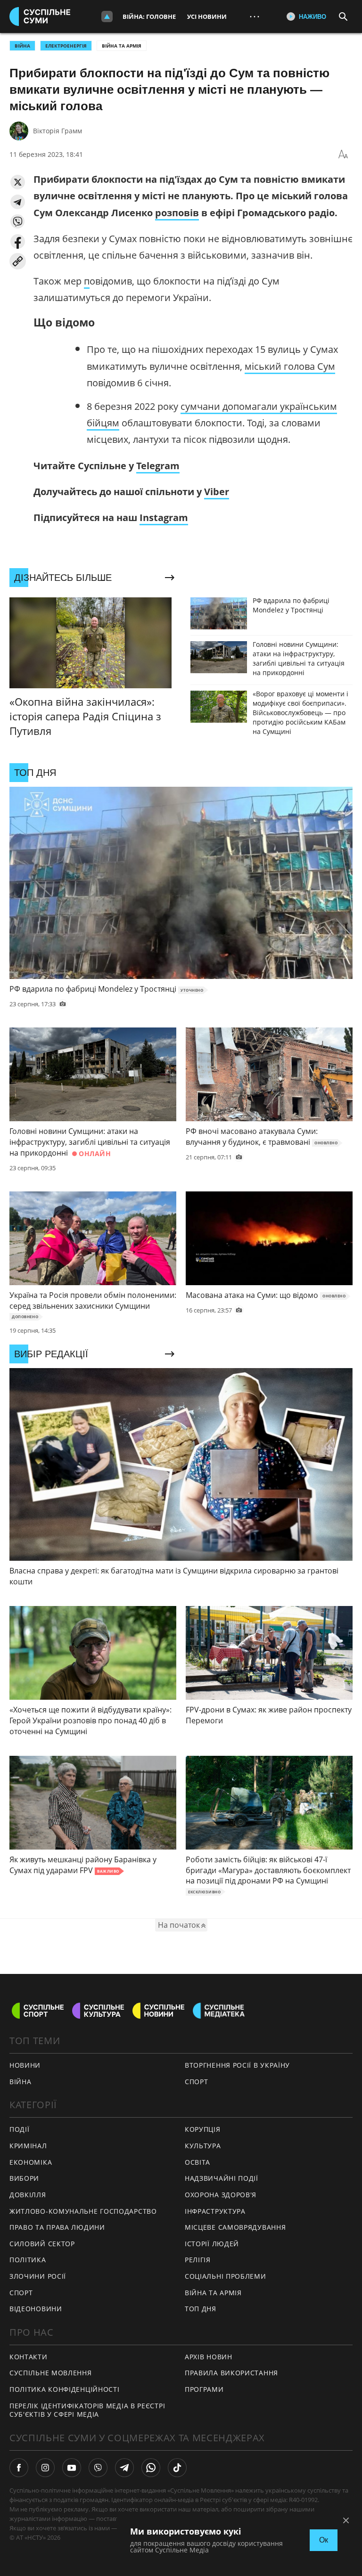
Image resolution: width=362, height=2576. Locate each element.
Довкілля (28, 2195)
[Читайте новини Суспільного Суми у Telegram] (124, 2468)
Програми (204, 2389)
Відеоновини (36, 2309)
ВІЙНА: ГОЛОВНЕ (149, 16)
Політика (28, 2260)
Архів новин (209, 2357)
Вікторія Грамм (58, 131)
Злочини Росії (38, 2276)
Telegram (158, 466)
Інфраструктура (215, 2211)
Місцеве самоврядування (235, 2227)
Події (20, 2129)
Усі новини (207, 16)
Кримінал (28, 2146)
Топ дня (201, 2309)
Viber (217, 492)
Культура (203, 2146)
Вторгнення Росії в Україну (237, 2065)
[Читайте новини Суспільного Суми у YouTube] (72, 2468)
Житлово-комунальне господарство (83, 2211)
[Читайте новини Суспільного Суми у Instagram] (45, 2468)
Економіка (31, 2162)
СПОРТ (197, 2082)
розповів (177, 213)
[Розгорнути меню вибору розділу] (107, 16)
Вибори (24, 2178)
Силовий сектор (42, 2244)
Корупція (203, 2129)
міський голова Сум (290, 366)
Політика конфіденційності (65, 2389)
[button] (18, 182)
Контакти (29, 2357)
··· (255, 16)
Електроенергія (66, 46)
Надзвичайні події (222, 2178)
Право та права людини (57, 2227)
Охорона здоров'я (221, 2195)
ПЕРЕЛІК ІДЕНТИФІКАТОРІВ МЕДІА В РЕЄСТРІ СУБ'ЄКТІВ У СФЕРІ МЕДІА (87, 2410)
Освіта (197, 2162)
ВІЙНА (22, 46)
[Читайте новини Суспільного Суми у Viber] (98, 2468)
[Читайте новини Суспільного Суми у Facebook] (19, 2468)
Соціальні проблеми (226, 2276)
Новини (25, 2065)
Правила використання (231, 2373)
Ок (324, 2540)
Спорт (21, 2293)
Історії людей (212, 2244)
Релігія (198, 2260)
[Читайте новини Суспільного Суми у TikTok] (177, 2468)
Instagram (164, 518)
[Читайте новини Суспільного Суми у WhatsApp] (151, 2468)
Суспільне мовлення (51, 2373)
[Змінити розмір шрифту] (343, 155)
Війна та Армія (122, 46)
